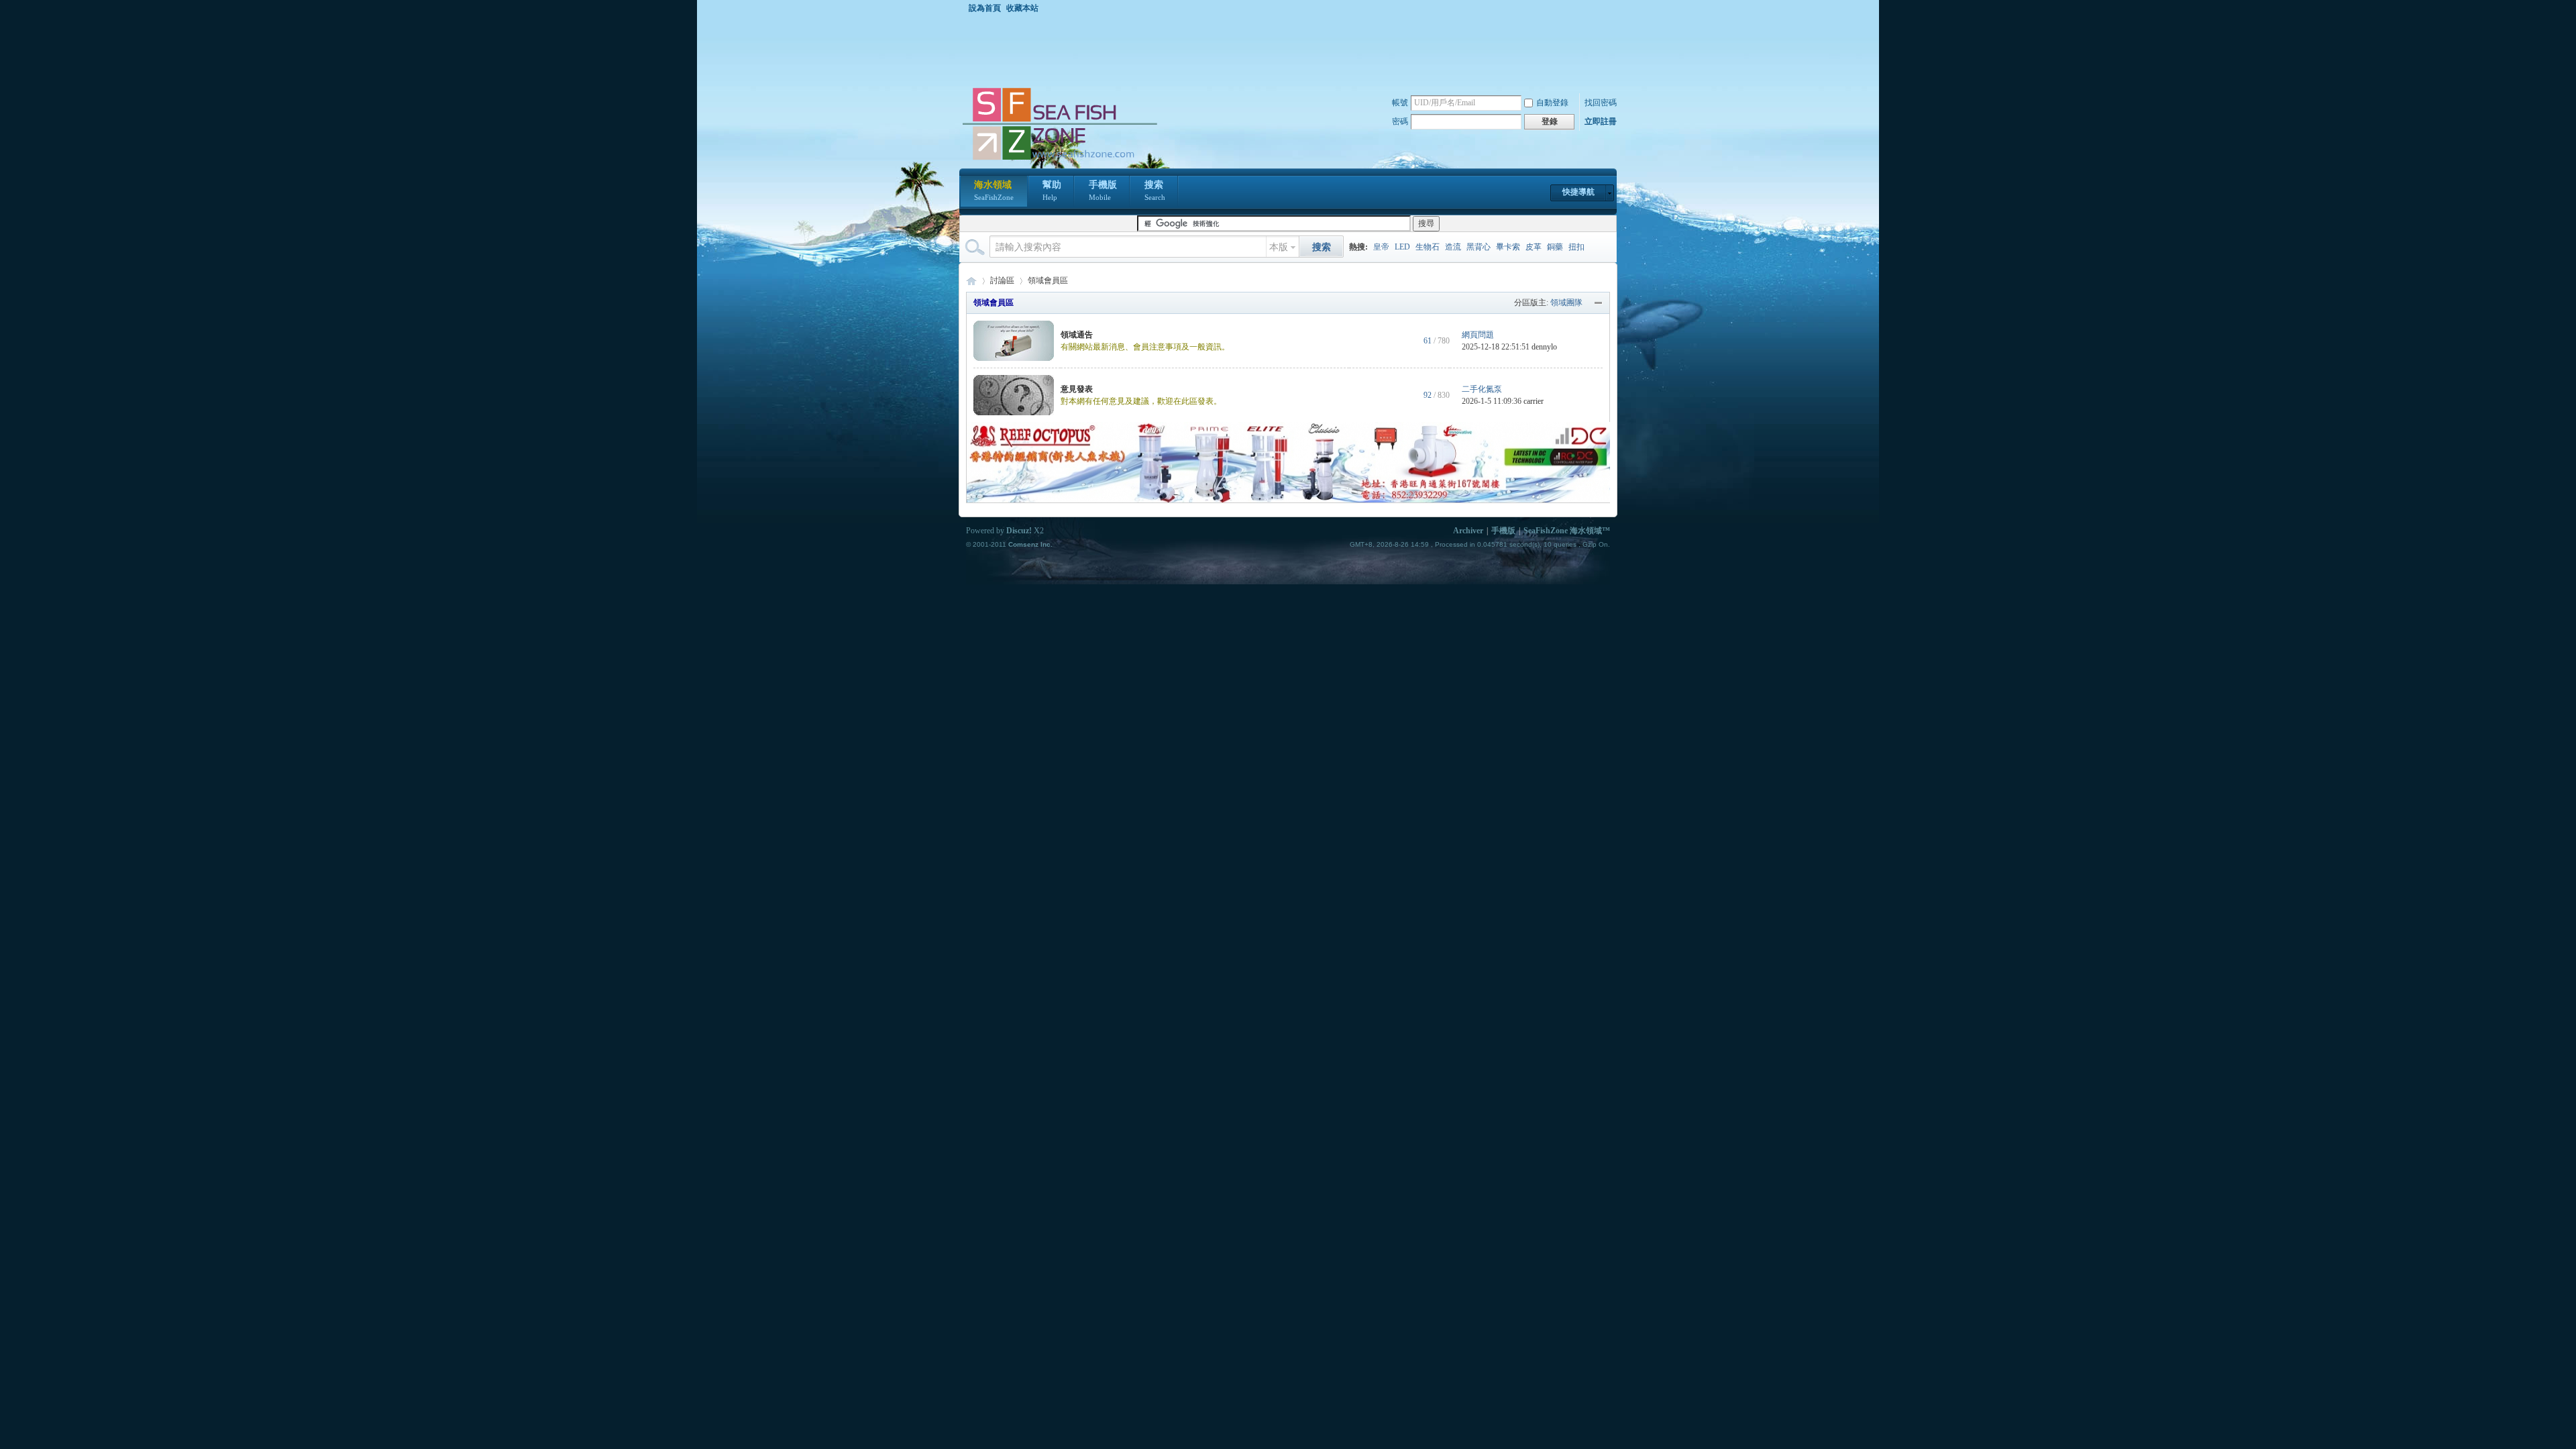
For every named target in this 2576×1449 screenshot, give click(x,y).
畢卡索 (1508, 247)
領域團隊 (1566, 303)
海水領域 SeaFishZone (971, 281)
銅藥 (1555, 247)
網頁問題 (1478, 335)
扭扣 (1576, 247)
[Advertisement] (1291, 50)
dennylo (1544, 347)
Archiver (1468, 531)
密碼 (1400, 121)
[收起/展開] (1599, 303)
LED (1402, 247)
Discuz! (1019, 531)
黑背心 (1479, 247)
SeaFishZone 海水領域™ (1567, 531)
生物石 (1428, 247)
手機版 (1103, 191)
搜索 (1155, 191)
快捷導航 (1578, 192)
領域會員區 (994, 303)
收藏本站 (1022, 8)
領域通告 (1077, 335)
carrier (1534, 401)
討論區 (1002, 280)
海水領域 (994, 191)
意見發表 (1077, 389)
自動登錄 (1552, 103)
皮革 (1534, 247)
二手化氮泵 (1482, 389)
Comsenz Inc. (1030, 544)
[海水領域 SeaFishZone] (1059, 160)
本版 (1279, 247)
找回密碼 (1601, 103)
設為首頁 (985, 8)
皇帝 (1381, 247)
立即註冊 (1601, 121)
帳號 (1400, 103)
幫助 (1052, 191)
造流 (1453, 247)
